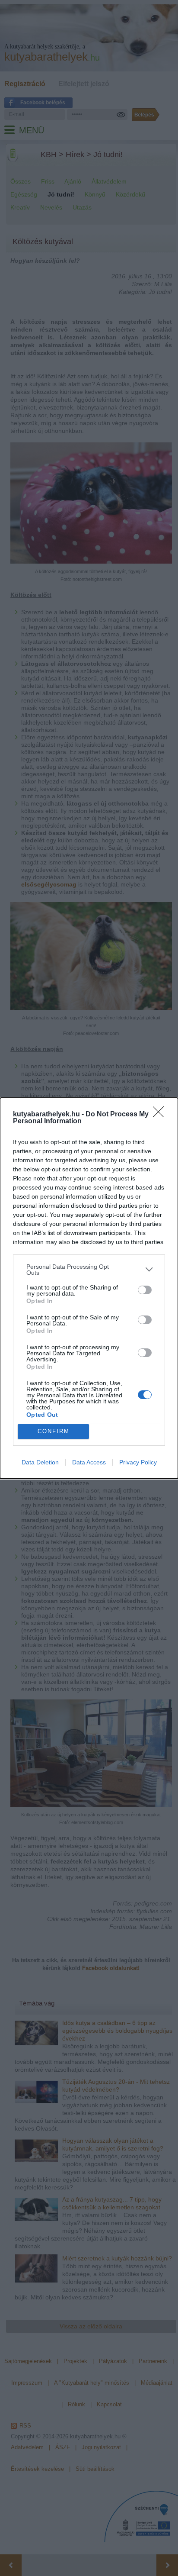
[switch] (145, 1290)
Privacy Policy (138, 1462)
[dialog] (89, 1288)
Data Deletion (40, 1462)
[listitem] (89, 1270)
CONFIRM (54, 1431)
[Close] (161, 1115)
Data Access (89, 1462)
